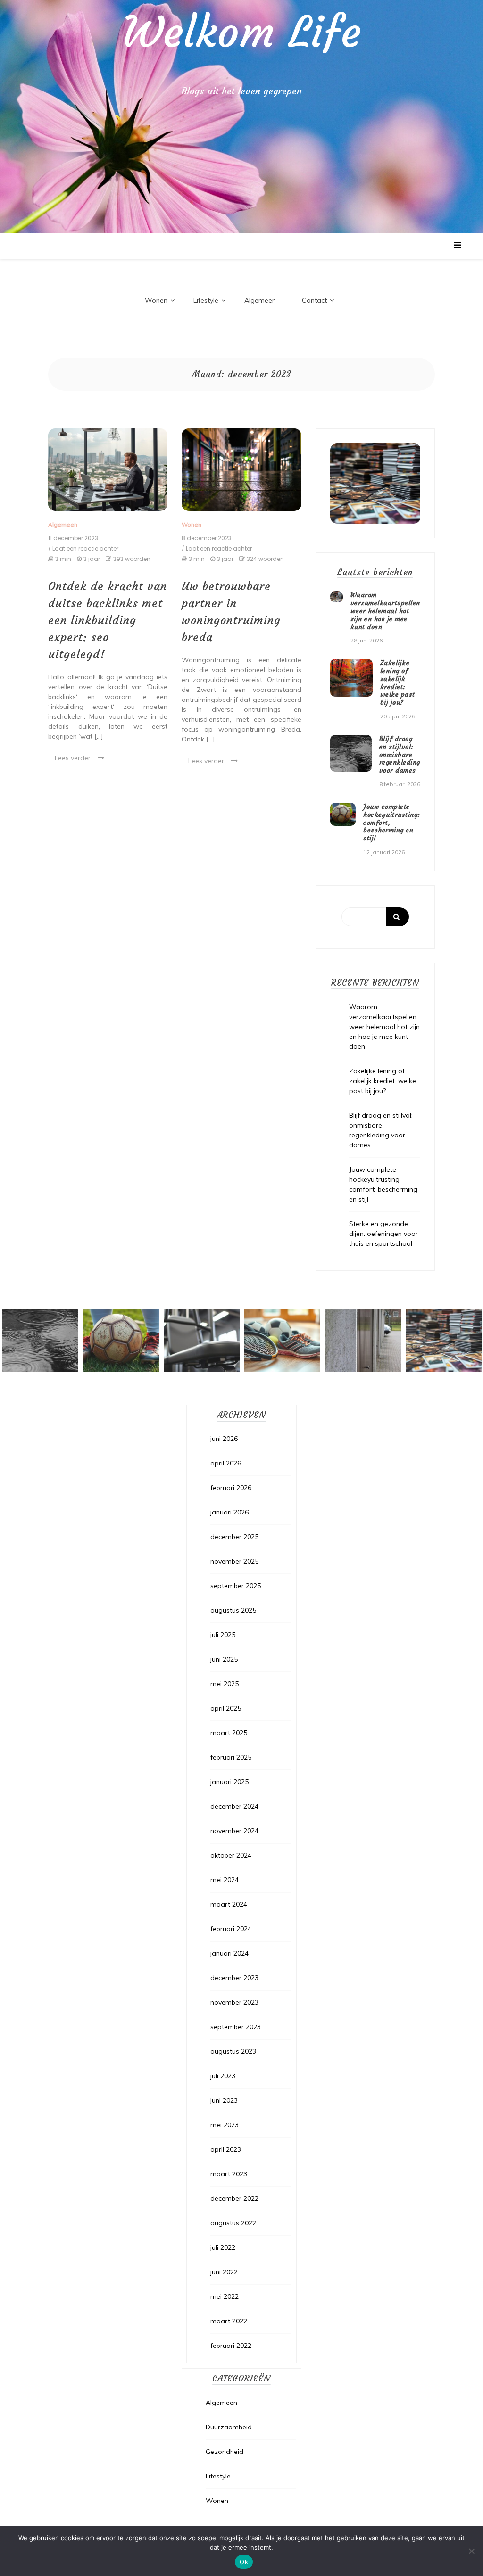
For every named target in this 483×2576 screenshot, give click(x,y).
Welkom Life (242, 33)
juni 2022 (224, 2272)
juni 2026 (224, 1439)
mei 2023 (225, 2125)
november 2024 (234, 1831)
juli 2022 (223, 2247)
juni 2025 (224, 1659)
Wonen (156, 300)
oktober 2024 (231, 1855)
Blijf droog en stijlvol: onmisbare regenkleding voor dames (400, 754)
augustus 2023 (233, 2051)
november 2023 (234, 2002)
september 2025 (236, 1586)
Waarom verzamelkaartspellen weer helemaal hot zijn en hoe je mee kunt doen (385, 611)
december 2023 (234, 1978)
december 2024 (234, 1806)
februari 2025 (231, 1757)
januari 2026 (229, 1512)
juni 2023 (224, 2100)
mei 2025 (225, 1684)
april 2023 (226, 2149)
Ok (244, 2562)
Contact (314, 300)
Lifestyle (206, 300)
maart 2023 (229, 2174)
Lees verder (73, 758)
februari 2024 (231, 1929)
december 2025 (234, 1537)
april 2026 (226, 1463)
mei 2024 (225, 1880)
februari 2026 (231, 1488)
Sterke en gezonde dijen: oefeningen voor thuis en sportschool (383, 1234)
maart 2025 (229, 1733)
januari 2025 (229, 1782)
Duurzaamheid (229, 2427)
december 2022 (234, 2198)
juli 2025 (223, 1635)
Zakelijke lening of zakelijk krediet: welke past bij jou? (398, 683)
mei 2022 (225, 2296)
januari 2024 (229, 1953)
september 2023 (236, 2027)
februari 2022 (231, 2346)
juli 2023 (223, 2076)
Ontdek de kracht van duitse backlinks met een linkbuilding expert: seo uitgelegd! (108, 620)
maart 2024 (229, 1904)
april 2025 (226, 1708)
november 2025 (234, 1561)
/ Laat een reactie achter (83, 549)
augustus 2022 (233, 2223)
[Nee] (471, 2551)
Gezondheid (225, 2452)
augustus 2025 (233, 1610)
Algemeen (260, 300)
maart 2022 (229, 2321)
